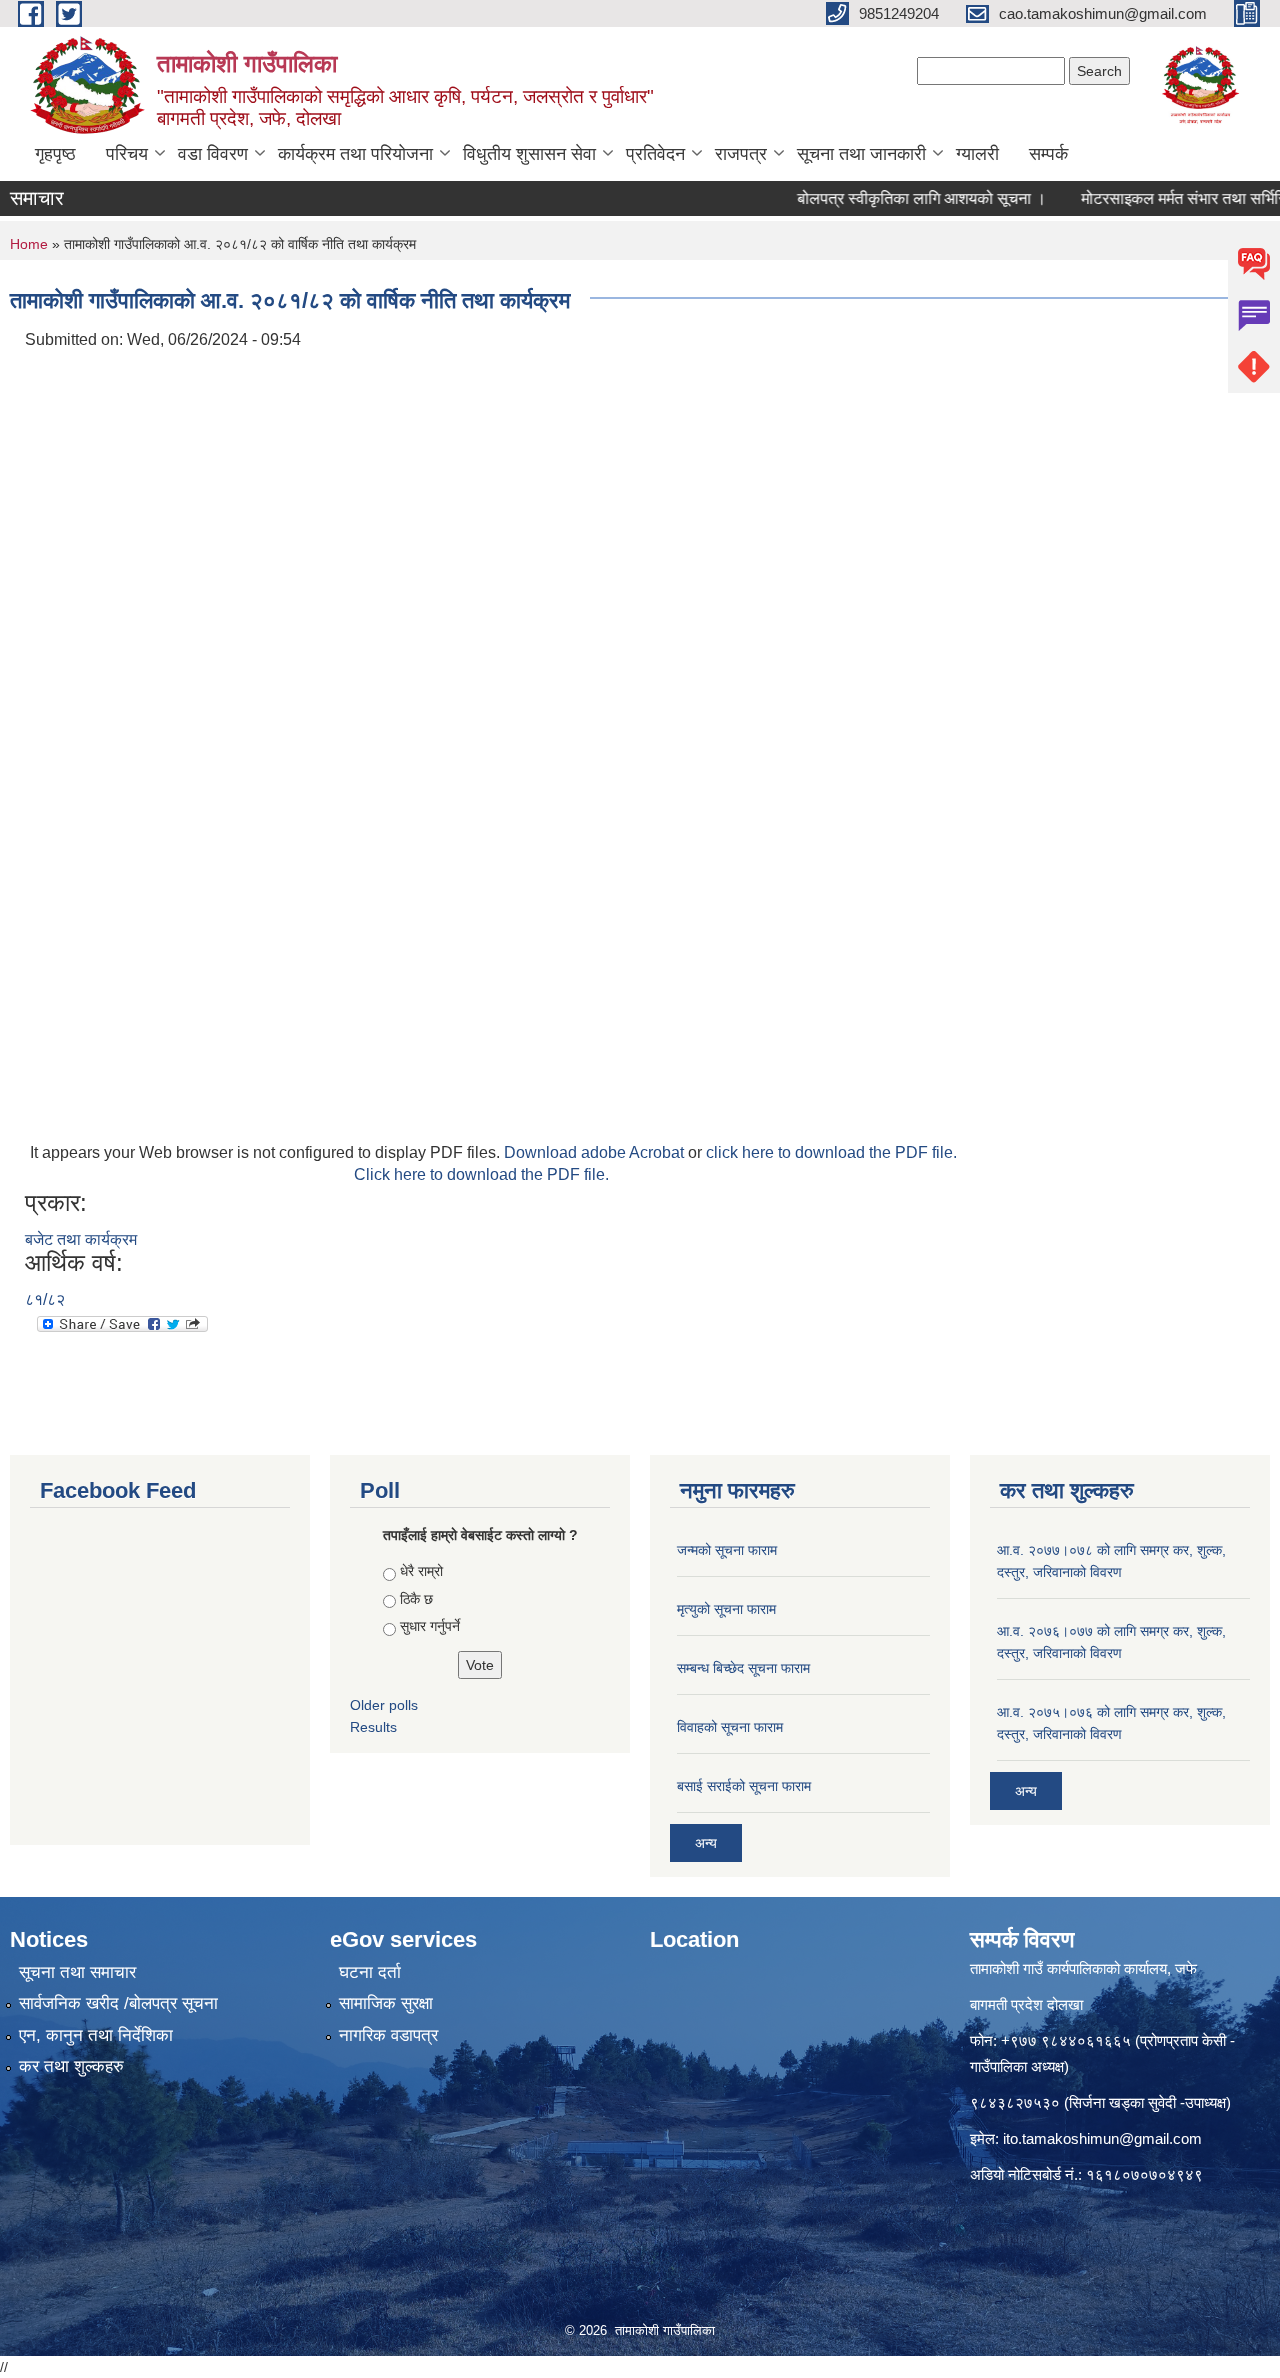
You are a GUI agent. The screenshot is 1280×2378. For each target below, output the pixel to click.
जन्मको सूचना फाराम (727, 1550)
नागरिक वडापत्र (388, 2035)
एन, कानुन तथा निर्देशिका (96, 2035)
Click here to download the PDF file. (481, 1174)
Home (29, 244)
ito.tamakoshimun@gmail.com (1102, 2138)
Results (373, 1727)
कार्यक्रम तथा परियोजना (355, 154)
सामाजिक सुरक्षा (386, 2003)
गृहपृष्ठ (55, 154)
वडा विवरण (213, 154)
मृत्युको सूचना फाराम (726, 1609)
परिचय (127, 154)
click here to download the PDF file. (831, 1152)
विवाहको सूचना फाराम (730, 1727)
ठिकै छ (416, 1599)
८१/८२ (45, 1299)
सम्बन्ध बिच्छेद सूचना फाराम (743, 1668)
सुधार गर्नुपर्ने (430, 1626)
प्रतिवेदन (655, 154)
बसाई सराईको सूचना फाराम (744, 1786)
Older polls (384, 1705)
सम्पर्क (1048, 154)
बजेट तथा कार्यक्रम (81, 1239)
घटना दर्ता (370, 1972)
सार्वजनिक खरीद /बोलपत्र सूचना (118, 2003)
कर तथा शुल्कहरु (71, 2066)
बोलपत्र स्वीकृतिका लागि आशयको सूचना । (891, 198)
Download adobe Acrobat (596, 1152)
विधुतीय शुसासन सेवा (529, 154)
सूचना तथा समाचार (77, 1972)
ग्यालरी (977, 154)
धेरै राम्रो (421, 1571)
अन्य (706, 1843)
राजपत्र (741, 154)
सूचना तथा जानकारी (861, 154)
